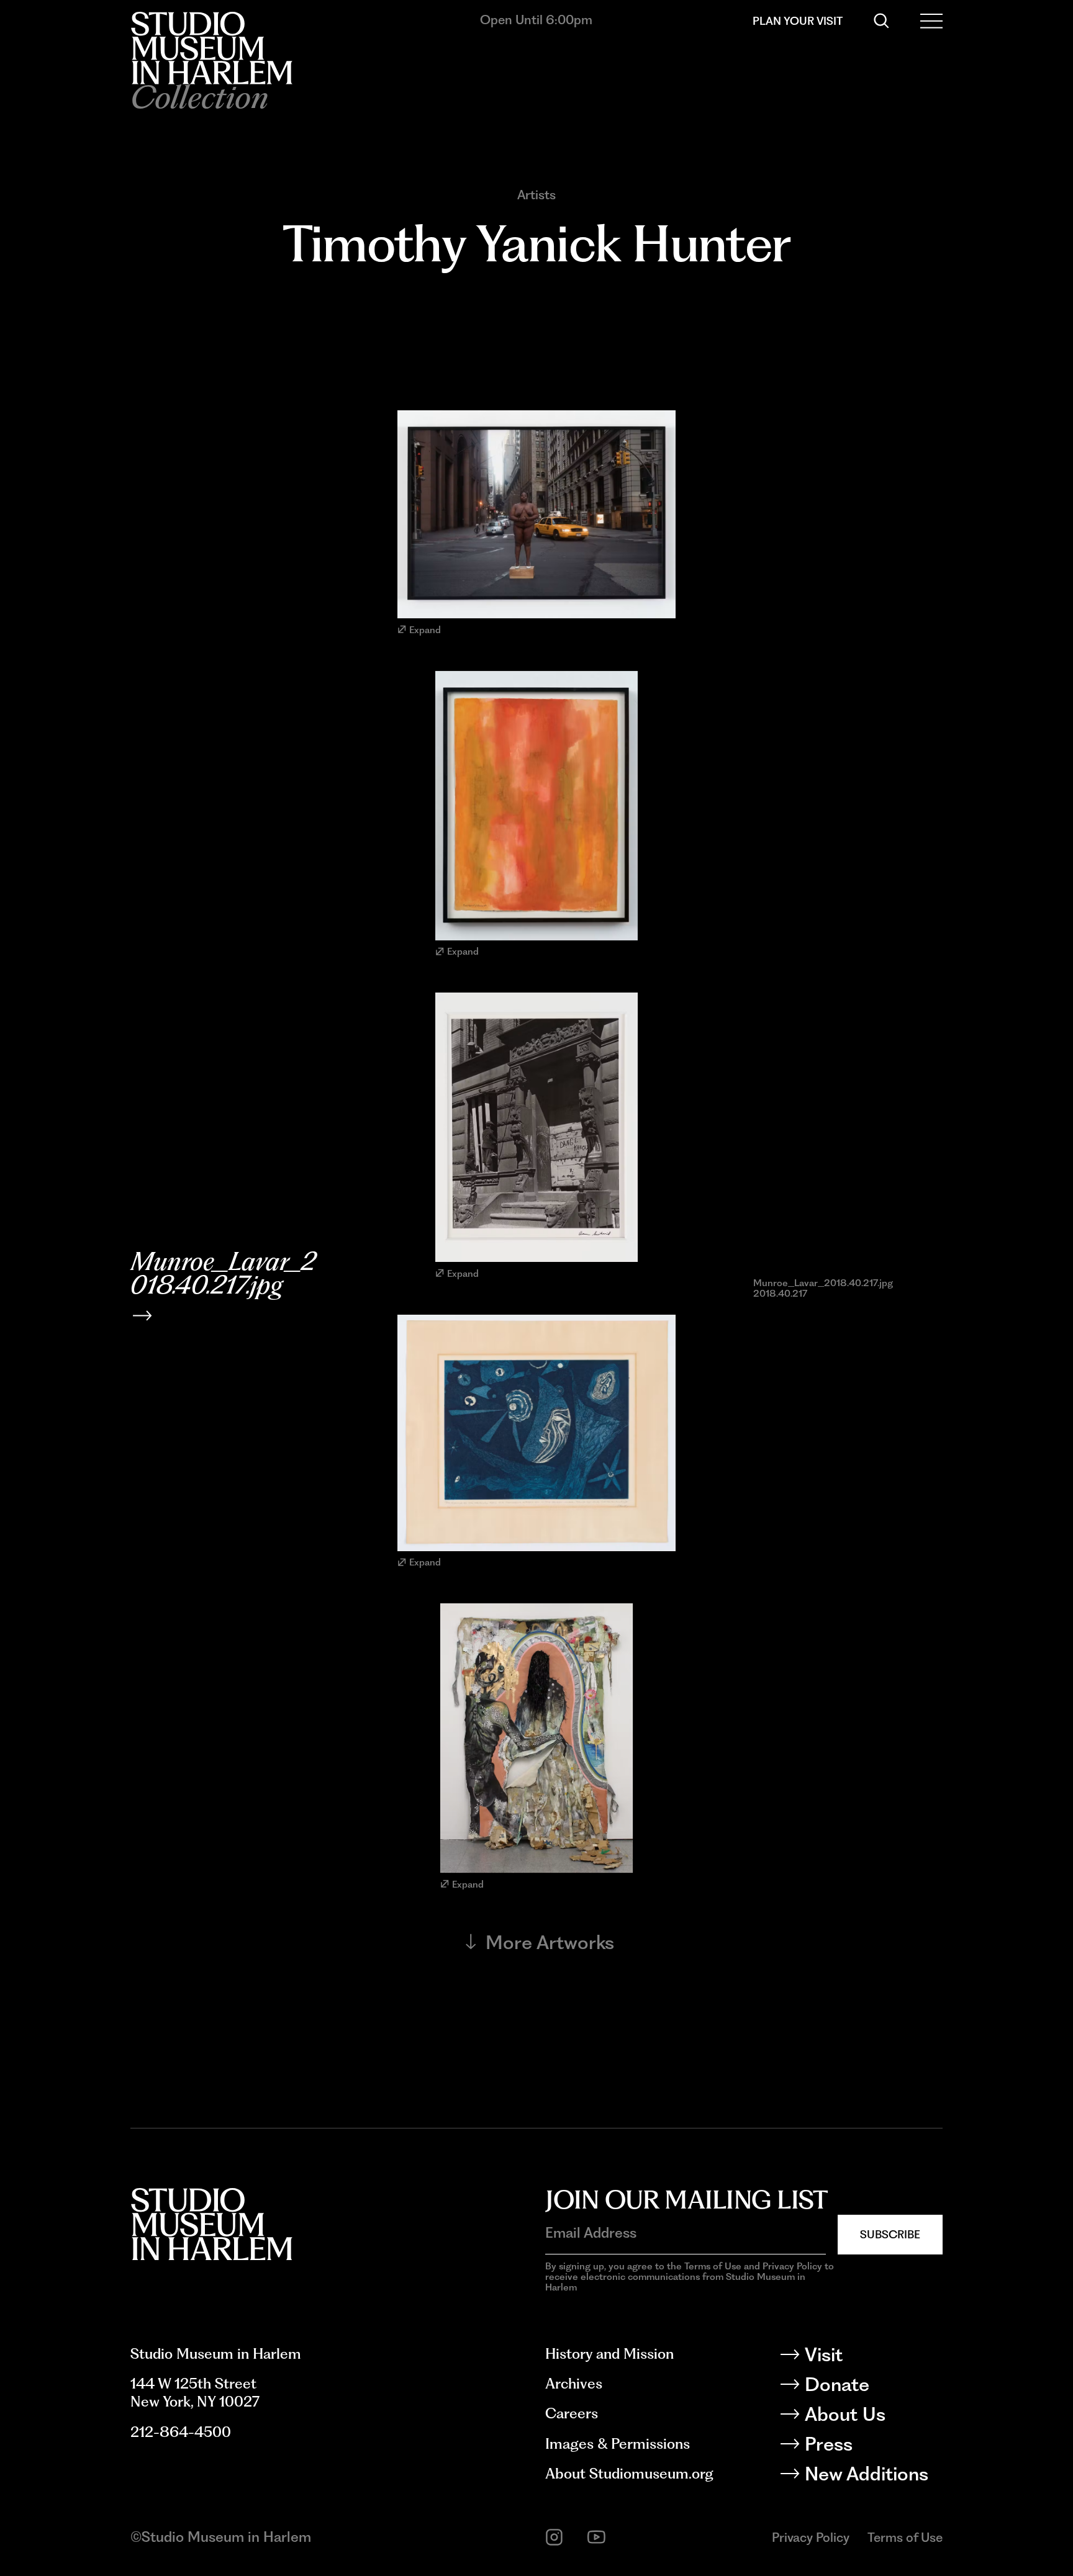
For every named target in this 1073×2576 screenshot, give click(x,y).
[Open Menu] (931, 21)
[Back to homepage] (211, 48)
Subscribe (890, 2234)
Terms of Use (905, 2537)
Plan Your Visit (798, 21)
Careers (572, 2413)
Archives (574, 2384)
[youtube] (596, 2537)
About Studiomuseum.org (629, 2474)
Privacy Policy (811, 2537)
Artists (536, 195)
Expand (425, 630)
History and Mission (609, 2354)
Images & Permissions (618, 2444)
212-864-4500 (181, 2432)
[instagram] (554, 2537)
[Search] (881, 21)
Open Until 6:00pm (536, 20)
